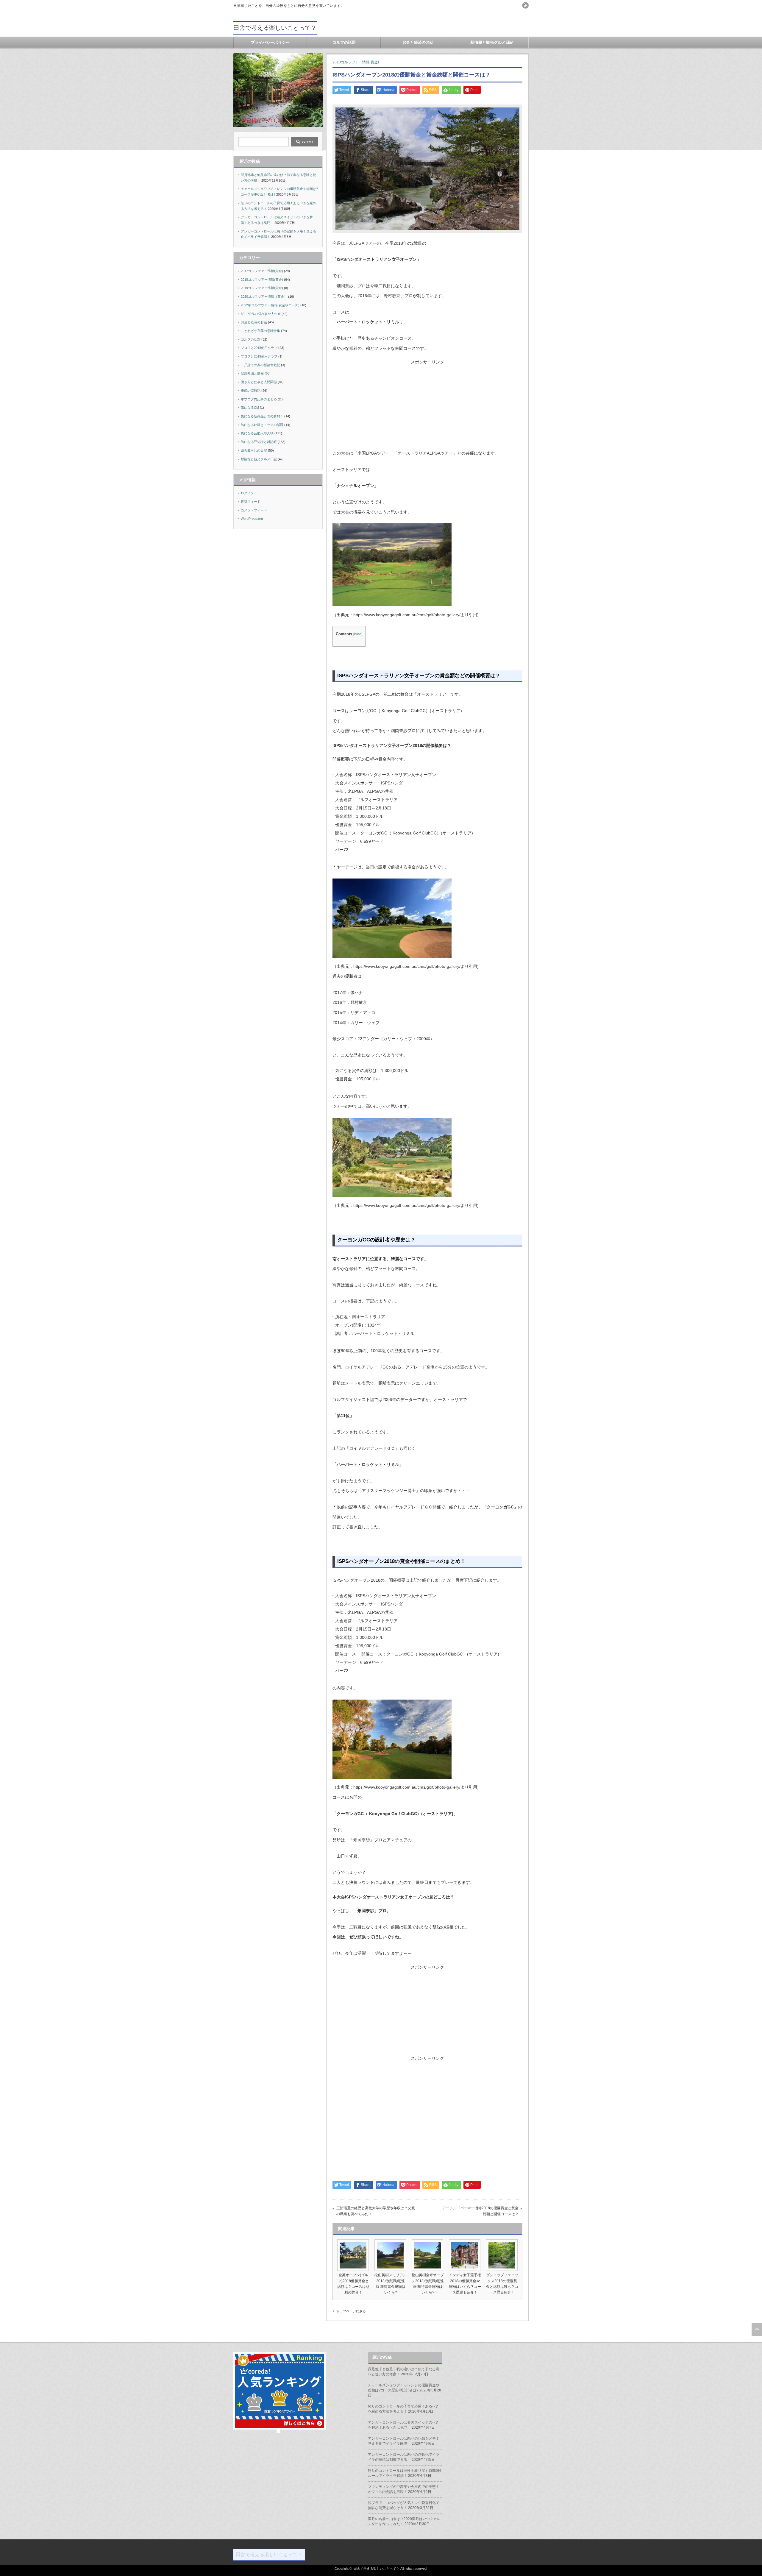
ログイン (247, 493)
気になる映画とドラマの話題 (262, 425)
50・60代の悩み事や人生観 (261, 314)
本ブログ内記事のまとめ (259, 399)
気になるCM (250, 408)
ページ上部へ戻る (757, 2330)
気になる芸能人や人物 (257, 433)
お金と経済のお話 (418, 42)
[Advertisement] (427, 407)
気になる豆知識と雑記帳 (259, 442)
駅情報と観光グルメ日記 (492, 42)
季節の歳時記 (251, 391)
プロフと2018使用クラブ (259, 348)
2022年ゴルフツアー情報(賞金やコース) (270, 305)
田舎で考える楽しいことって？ (275, 28)
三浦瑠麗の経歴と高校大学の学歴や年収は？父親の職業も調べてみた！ (376, 2211)
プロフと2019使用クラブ (259, 356)
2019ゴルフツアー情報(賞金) (262, 288)
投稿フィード (251, 502)
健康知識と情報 (252, 373)
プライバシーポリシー (270, 42)
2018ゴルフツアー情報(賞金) (356, 62)
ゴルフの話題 (344, 42)
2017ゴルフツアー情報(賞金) (262, 271)
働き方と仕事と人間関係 (259, 382)
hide (358, 634)
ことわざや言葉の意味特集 (260, 331)
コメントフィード (254, 510)
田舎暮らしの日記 (254, 450)
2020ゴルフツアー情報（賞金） (264, 297)
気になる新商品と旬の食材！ (262, 416)
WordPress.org (252, 519)
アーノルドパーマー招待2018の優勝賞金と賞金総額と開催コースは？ (480, 2211)
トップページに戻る (351, 2311)
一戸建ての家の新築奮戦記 (260, 365)
